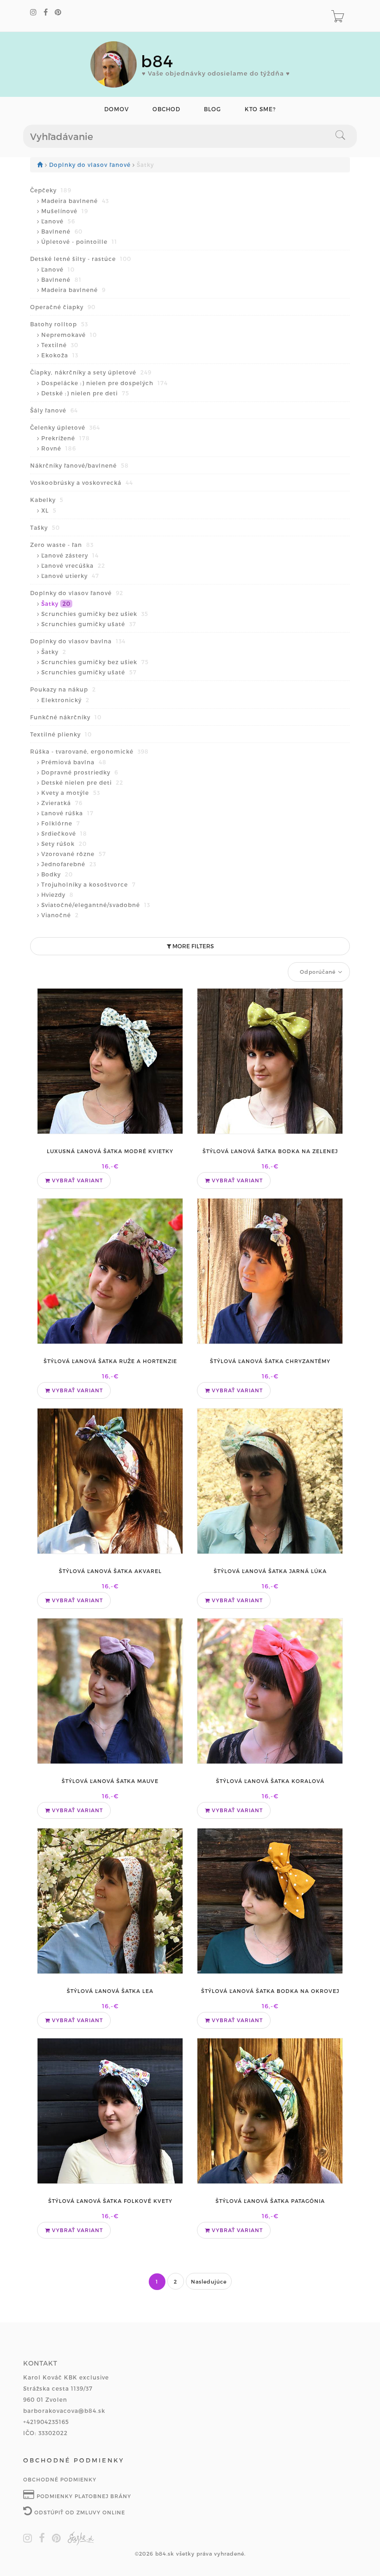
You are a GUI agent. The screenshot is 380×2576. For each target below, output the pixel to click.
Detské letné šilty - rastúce (81, 259)
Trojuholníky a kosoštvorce (89, 884)
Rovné (59, 448)
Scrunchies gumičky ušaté (89, 624)
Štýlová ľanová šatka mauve (110, 1781)
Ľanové (58, 221)
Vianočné (60, 915)
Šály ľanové (54, 410)
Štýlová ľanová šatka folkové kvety (110, 2201)
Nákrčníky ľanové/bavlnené (79, 465)
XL (49, 510)
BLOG (212, 109)
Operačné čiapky (63, 307)
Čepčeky (51, 190)
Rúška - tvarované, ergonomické (89, 751)
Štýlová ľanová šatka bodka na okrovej (270, 1991)
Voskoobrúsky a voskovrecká (82, 482)
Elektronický (65, 700)
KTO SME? (260, 109)
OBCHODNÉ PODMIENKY (60, 2479)
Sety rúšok (64, 844)
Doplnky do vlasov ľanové (91, 165)
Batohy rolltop (59, 324)
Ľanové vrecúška (73, 565)
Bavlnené (62, 231)
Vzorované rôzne (74, 854)
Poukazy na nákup (63, 689)
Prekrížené (66, 438)
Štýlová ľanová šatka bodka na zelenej (270, 1151)
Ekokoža (60, 355)
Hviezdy (57, 895)
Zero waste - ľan (62, 545)
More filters (192, 946)
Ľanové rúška (67, 813)
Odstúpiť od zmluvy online (79, 2512)
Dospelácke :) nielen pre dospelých (104, 383)
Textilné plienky (61, 734)
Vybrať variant (76, 1180)
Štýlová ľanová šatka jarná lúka (270, 1571)
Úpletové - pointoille (79, 241)
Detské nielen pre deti (82, 782)
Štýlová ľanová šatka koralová (270, 1781)
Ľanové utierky (70, 576)
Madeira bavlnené (75, 201)
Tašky (45, 527)
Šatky (56, 603)
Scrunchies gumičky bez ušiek (95, 614)
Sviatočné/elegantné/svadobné (96, 905)
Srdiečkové (64, 833)
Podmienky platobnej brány (83, 2496)
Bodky (57, 874)
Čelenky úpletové (65, 427)
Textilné (60, 345)
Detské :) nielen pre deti (85, 393)
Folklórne (61, 823)
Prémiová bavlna (74, 762)
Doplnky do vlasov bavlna (78, 641)
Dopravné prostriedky (80, 772)
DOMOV (117, 109)
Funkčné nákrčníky (66, 717)
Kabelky (47, 500)
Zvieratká (62, 803)
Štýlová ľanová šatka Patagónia (270, 2201)
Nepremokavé (69, 335)
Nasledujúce (209, 2281)
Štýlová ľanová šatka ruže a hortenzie (110, 1361)
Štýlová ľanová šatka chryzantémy (270, 1361)
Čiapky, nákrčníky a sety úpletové (91, 372)
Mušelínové (65, 211)
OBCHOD (166, 109)
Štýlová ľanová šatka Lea (110, 1991)
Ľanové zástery (70, 555)
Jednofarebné (69, 864)
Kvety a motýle (71, 793)
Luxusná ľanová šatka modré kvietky (110, 1151)
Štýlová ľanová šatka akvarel (110, 1571)
